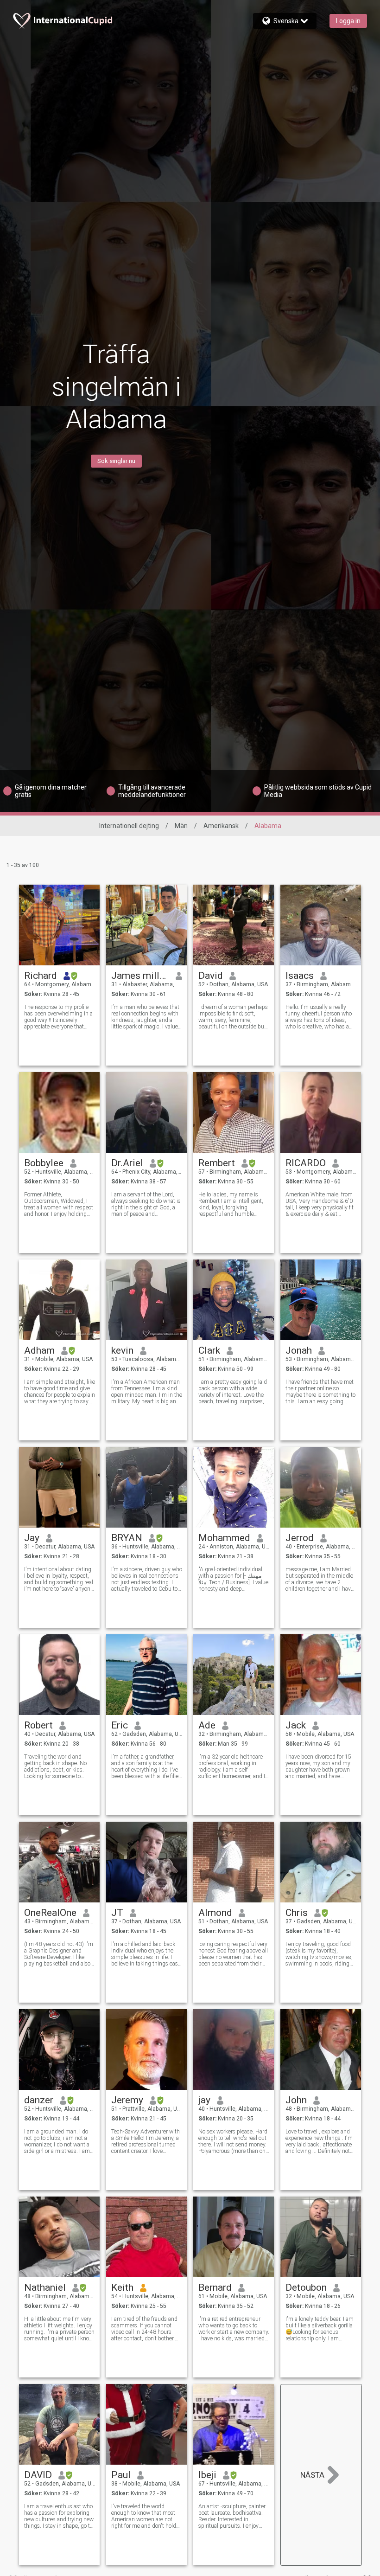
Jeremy (127, 2100)
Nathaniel (45, 2287)
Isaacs (300, 976)
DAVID (38, 2475)
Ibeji (207, 2475)
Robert (38, 1725)
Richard (41, 976)
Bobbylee (44, 1163)
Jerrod (300, 1538)
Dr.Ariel (127, 1163)
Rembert (217, 1163)
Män (181, 826)
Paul (121, 2475)
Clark (209, 1350)
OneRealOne (50, 1913)
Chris (297, 1913)
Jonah (299, 1350)
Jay (32, 1538)
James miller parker (140, 976)
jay (204, 2100)
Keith (122, 2287)
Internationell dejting (129, 826)
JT (117, 1913)
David (211, 976)
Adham (39, 1350)
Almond (215, 1913)
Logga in (348, 21)
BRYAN (127, 1538)
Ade (207, 1725)
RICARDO (306, 1163)
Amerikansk (221, 826)
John (296, 2100)
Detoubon (306, 2287)
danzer (39, 2100)
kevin (122, 1350)
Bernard (215, 2287)
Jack (296, 1725)
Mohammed (224, 1538)
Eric (120, 1725)
